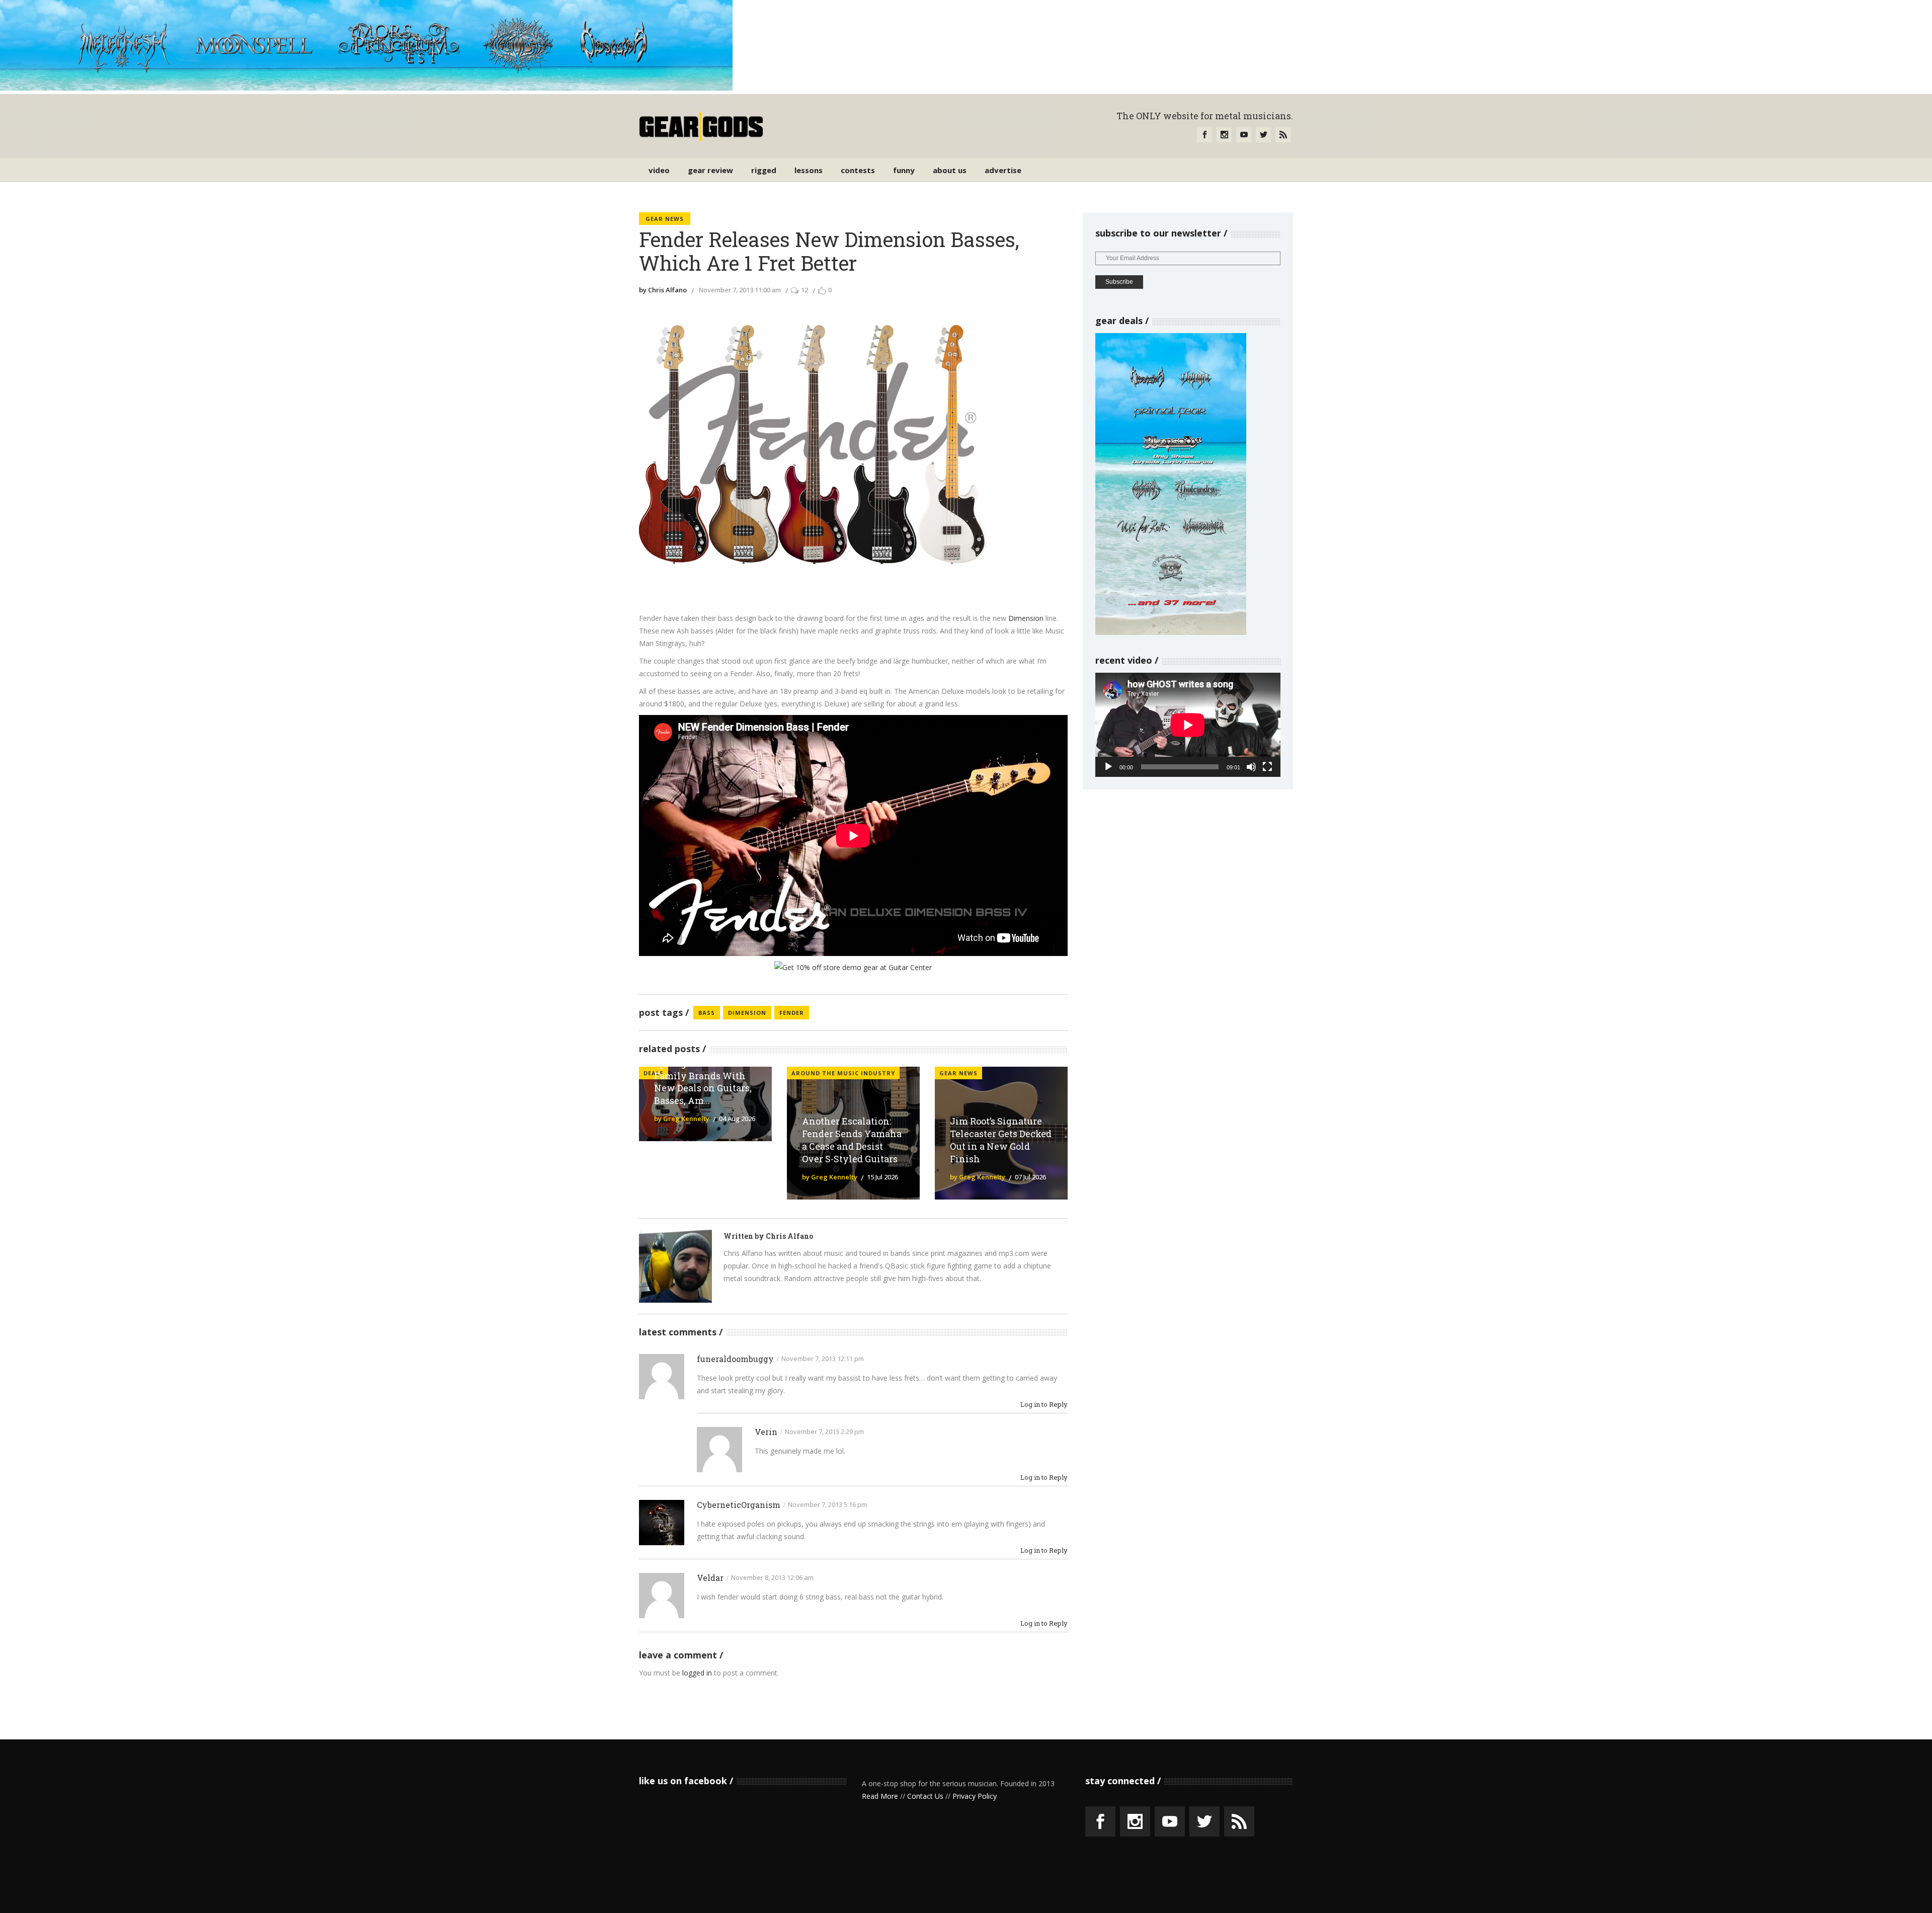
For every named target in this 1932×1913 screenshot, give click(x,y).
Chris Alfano (789, 1236)
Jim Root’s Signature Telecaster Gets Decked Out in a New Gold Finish (1001, 1140)
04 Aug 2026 (737, 1119)
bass (707, 1013)
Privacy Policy (975, 1796)
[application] (1188, 725)
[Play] (1108, 767)
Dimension (1026, 618)
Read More (880, 1796)
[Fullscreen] (1267, 767)
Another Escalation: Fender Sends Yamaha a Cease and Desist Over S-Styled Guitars (852, 1140)
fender (792, 1013)
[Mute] (1251, 767)
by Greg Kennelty (682, 1119)
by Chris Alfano (663, 290)
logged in (697, 1673)
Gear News (665, 219)
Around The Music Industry (843, 1073)
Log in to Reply (1044, 1405)
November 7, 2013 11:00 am (740, 290)
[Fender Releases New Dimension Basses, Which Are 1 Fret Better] (675, 1266)
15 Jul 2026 (882, 1177)
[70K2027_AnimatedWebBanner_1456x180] (366, 88)
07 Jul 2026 (1030, 1177)
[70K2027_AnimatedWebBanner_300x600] (1171, 632)
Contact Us (925, 1796)
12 (804, 290)
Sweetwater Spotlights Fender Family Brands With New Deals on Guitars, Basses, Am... (703, 1075)
